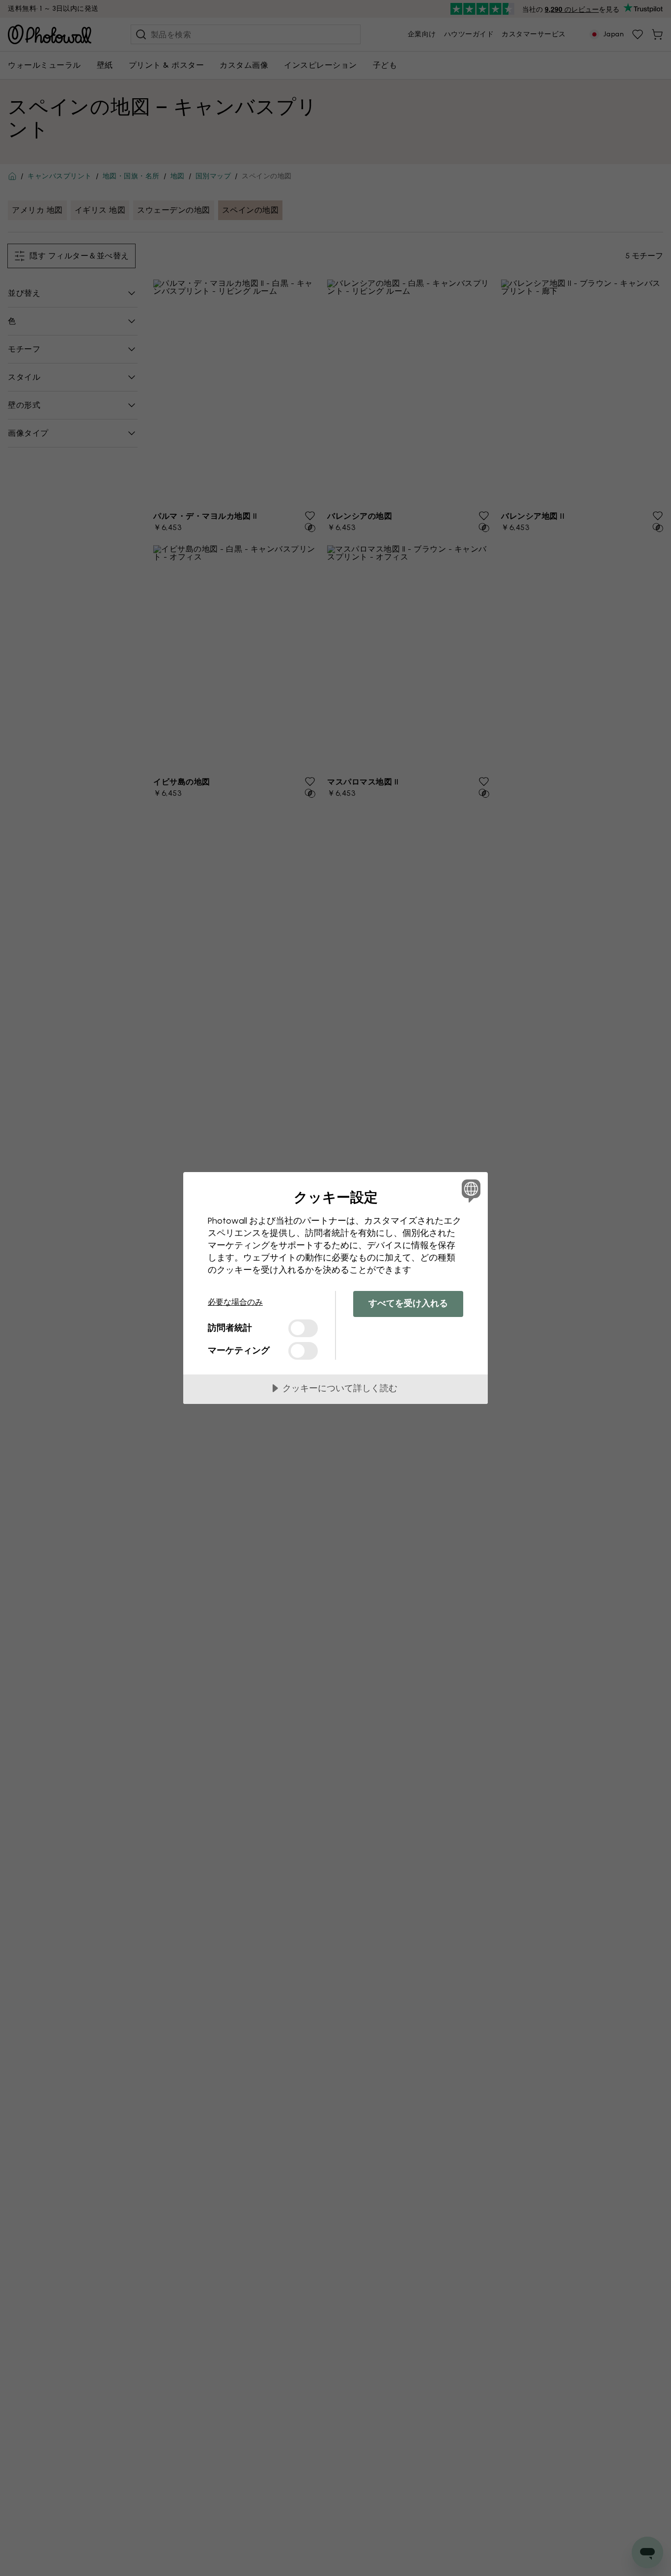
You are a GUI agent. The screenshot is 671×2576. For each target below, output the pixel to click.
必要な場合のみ (235, 1302)
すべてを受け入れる (408, 1303)
